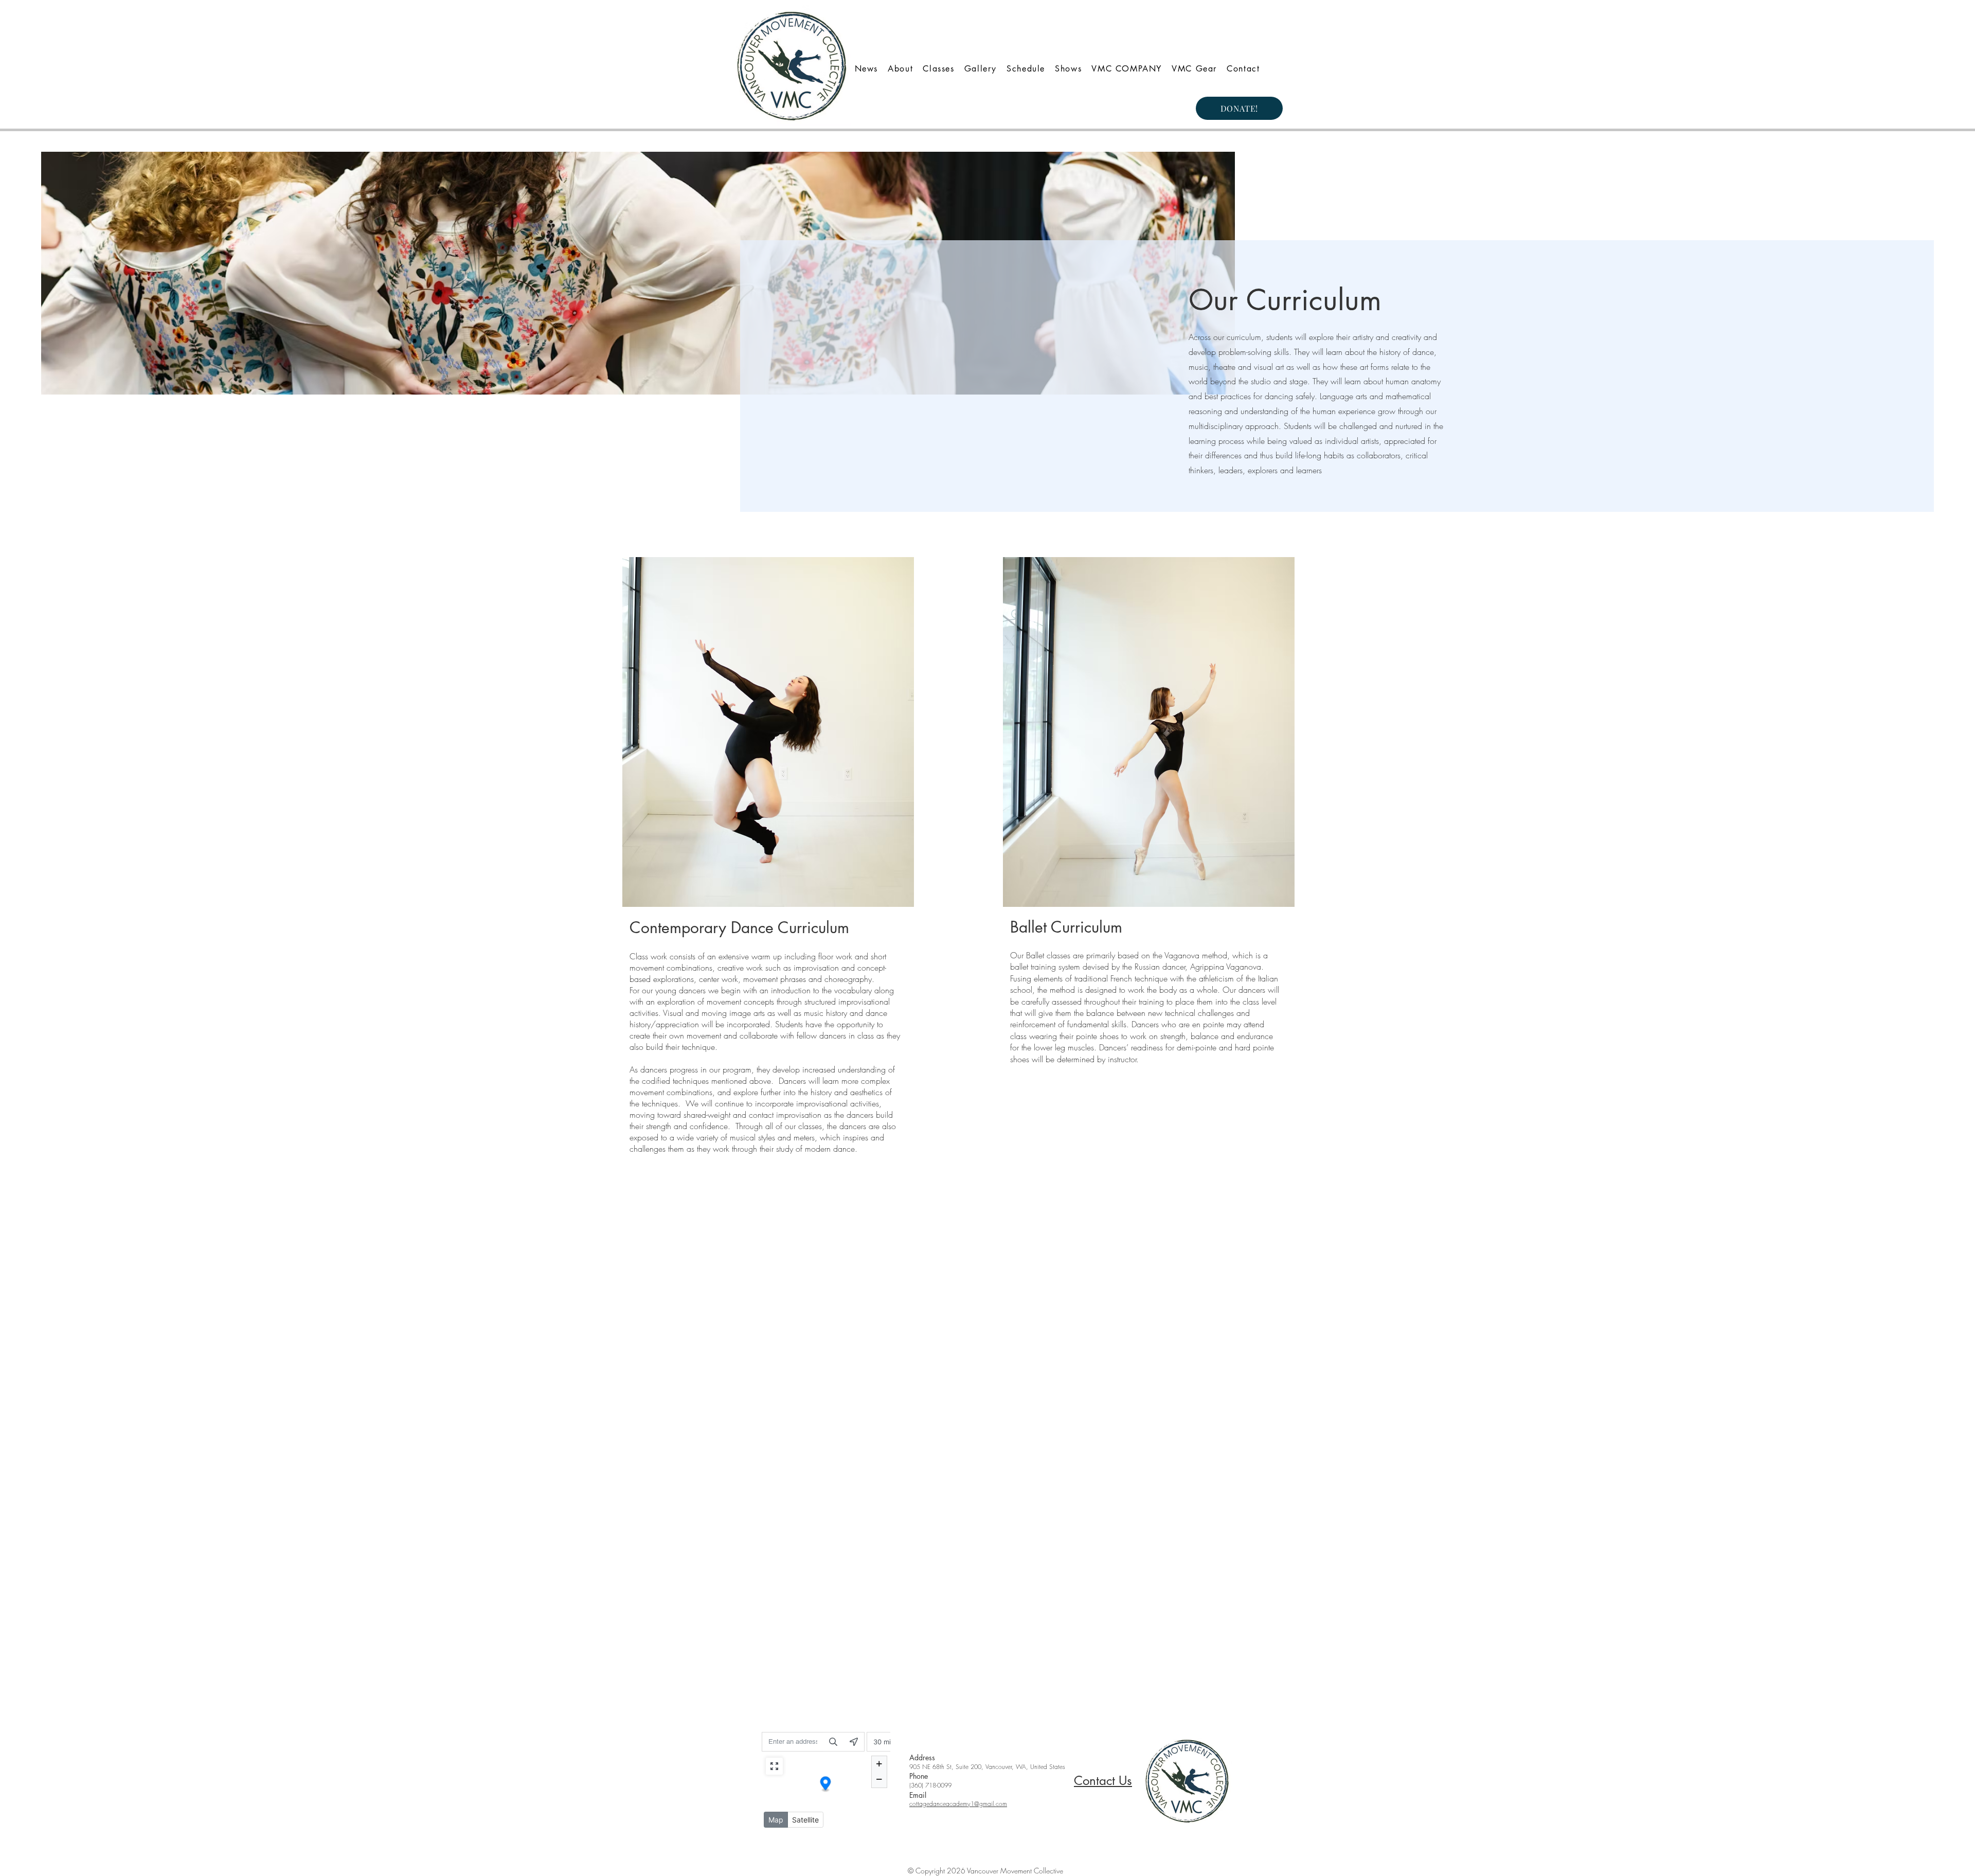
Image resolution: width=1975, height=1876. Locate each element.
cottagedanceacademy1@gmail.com (958, 1804)
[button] (1026, 69)
